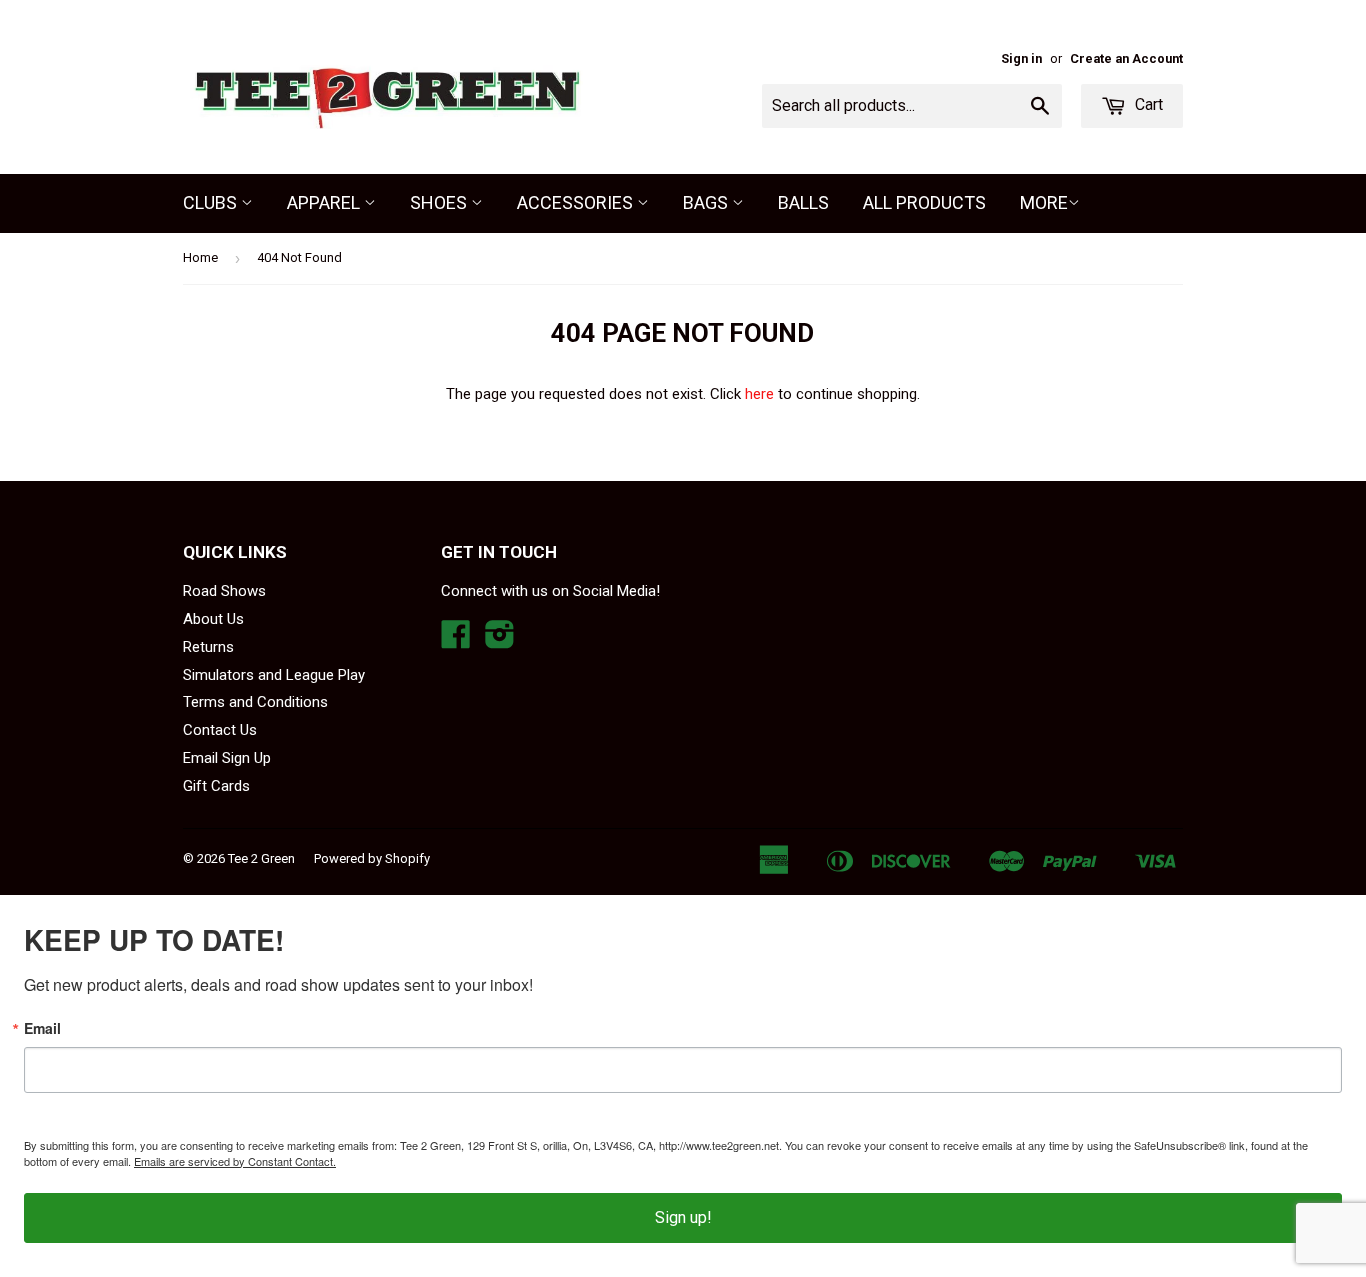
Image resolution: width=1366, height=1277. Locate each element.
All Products (924, 202)
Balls (803, 202)
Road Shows (224, 591)
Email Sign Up (227, 758)
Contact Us (220, 730)
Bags (707, 202)
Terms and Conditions (255, 702)
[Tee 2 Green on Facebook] (456, 641)
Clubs (212, 202)
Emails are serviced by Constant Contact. (235, 1161)
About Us (213, 619)
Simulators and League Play (274, 675)
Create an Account (1126, 58)
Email (42, 1028)
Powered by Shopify (372, 858)
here (759, 394)
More (1044, 202)
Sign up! (683, 1217)
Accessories (577, 202)
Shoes (440, 202)
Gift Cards (216, 786)
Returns (208, 647)
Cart (1147, 104)
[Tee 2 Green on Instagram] (500, 641)
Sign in (1021, 58)
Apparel (325, 202)
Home (200, 257)
